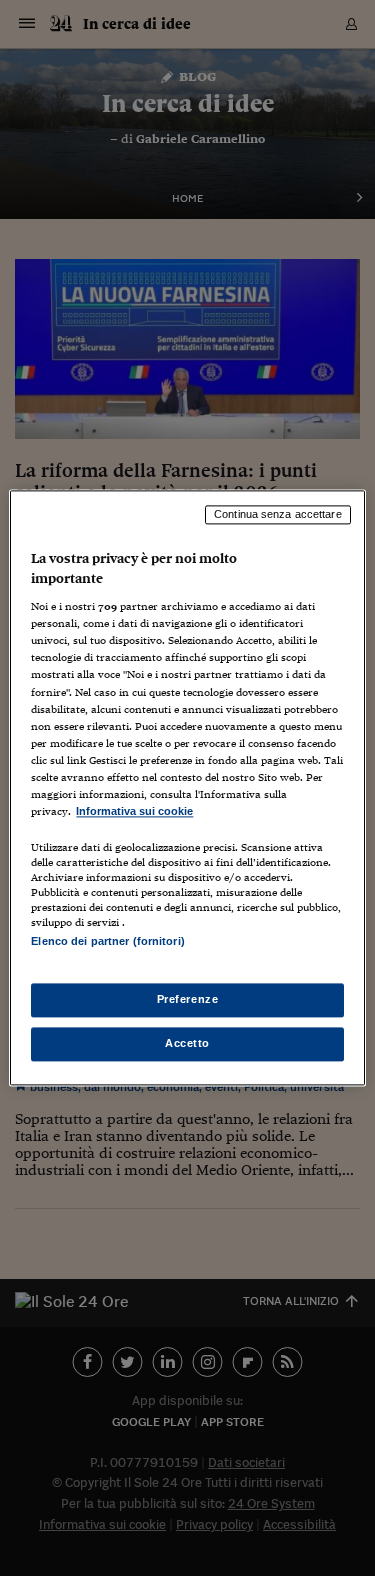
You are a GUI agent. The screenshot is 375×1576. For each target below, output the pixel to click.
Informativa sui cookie (134, 811)
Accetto (187, 1044)
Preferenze (188, 1000)
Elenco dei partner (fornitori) (107, 941)
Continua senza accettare (278, 514)
